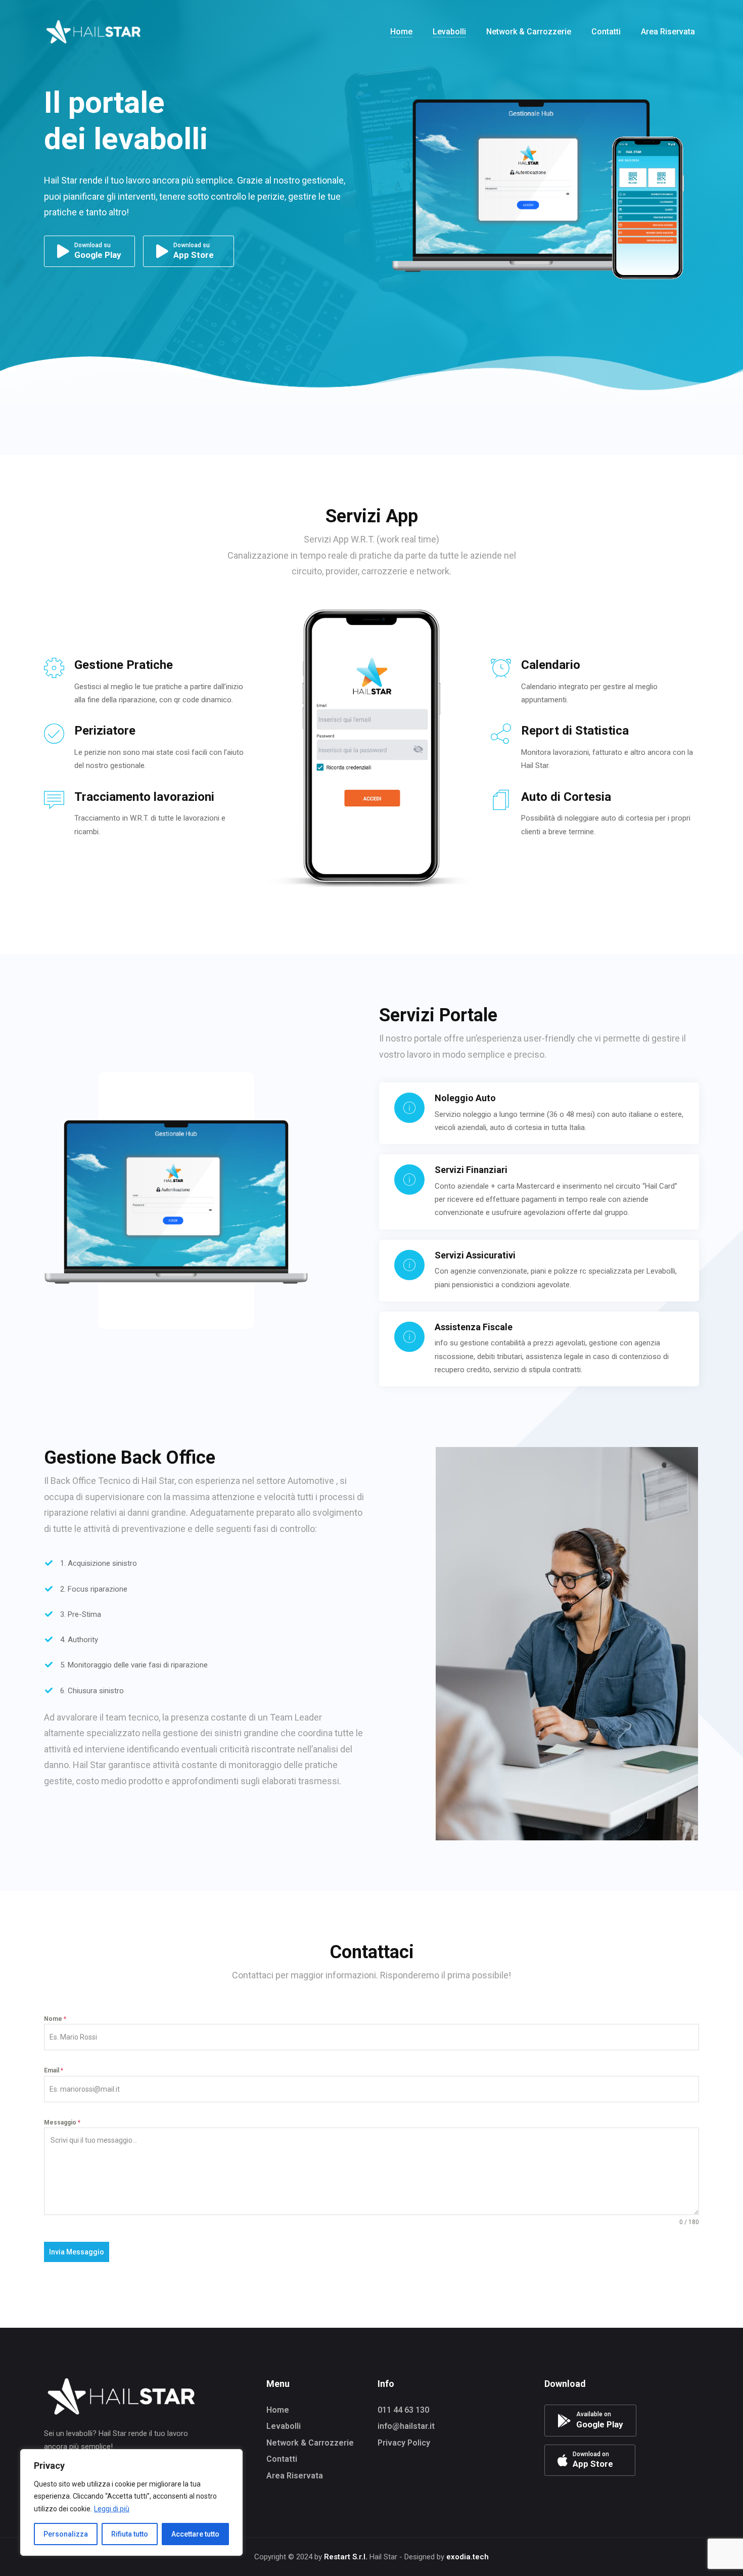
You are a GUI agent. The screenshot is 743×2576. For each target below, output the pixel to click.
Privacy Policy (404, 2443)
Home (278, 2410)
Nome (55, 2019)
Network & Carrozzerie (310, 2443)
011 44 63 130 (403, 2410)
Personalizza (66, 2534)
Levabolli (284, 2426)
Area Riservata (295, 2476)
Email (54, 2070)
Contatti (282, 2459)
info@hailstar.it (406, 2426)
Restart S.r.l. (346, 2557)
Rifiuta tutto (130, 2534)
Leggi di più (112, 2509)
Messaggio (62, 2122)
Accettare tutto (195, 2534)
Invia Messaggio (77, 2252)
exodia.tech (468, 2557)
